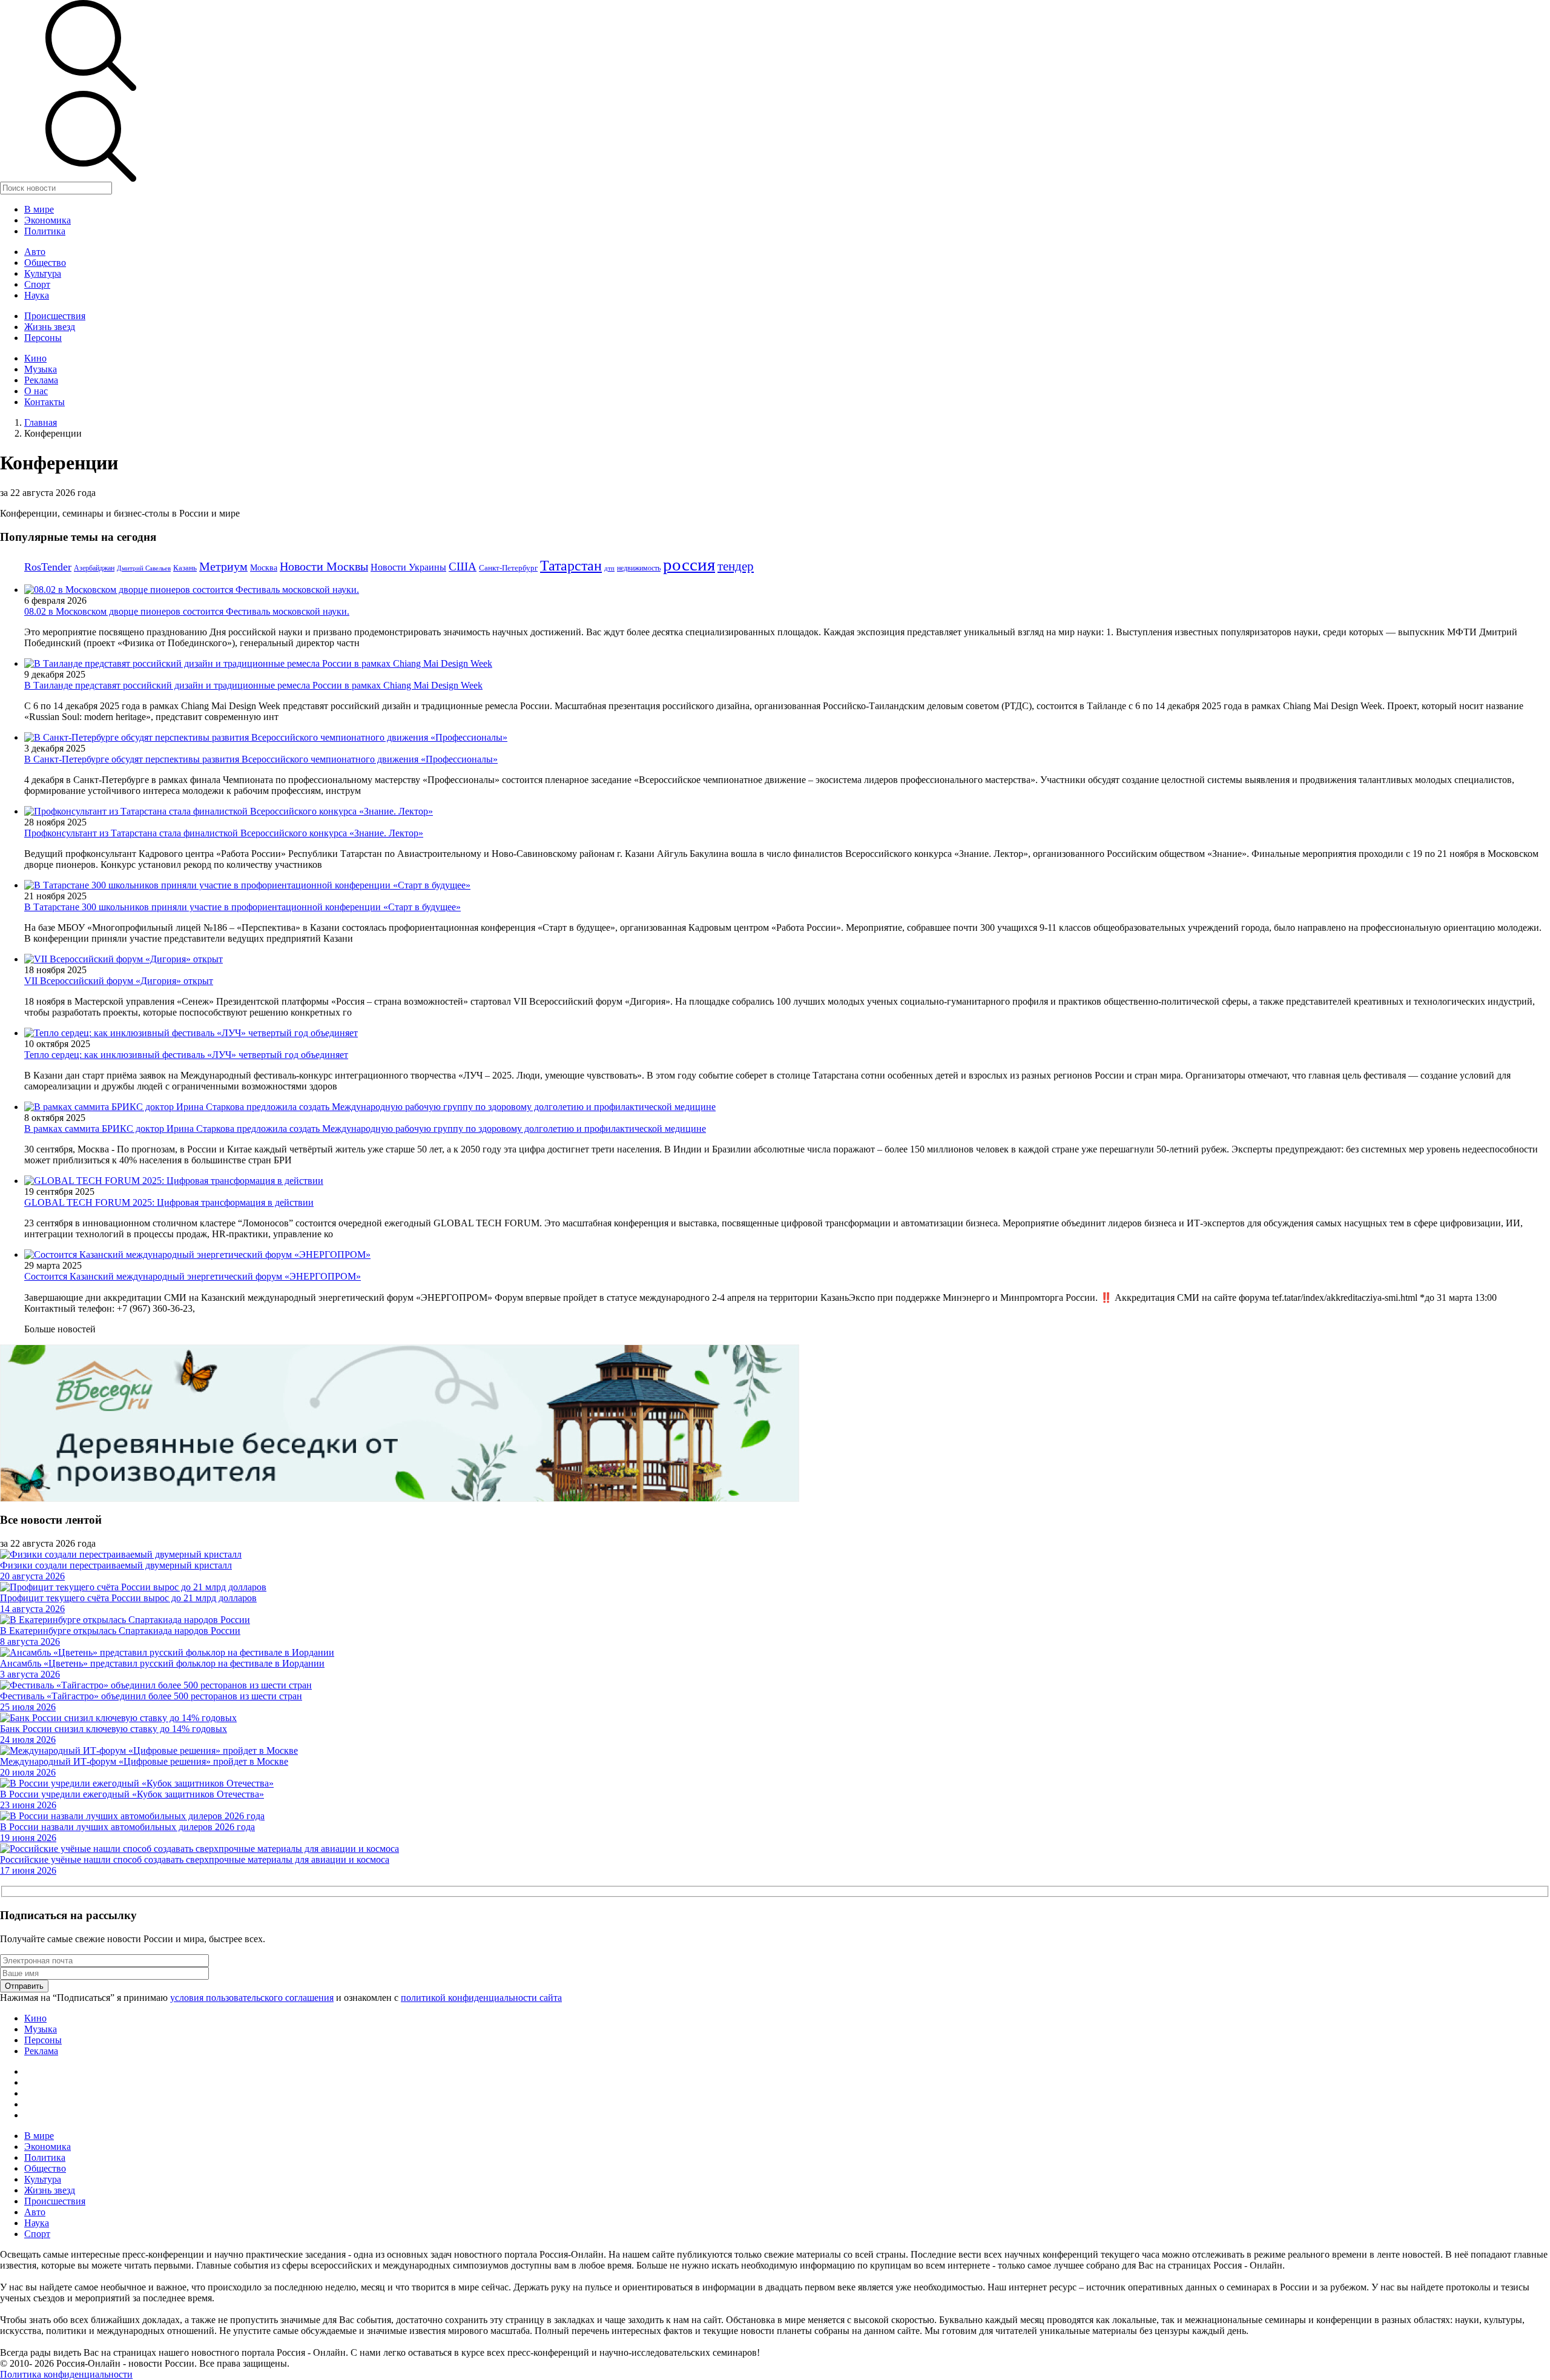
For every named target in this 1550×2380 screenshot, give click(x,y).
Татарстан (571, 565)
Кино (35, 358)
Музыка (41, 369)
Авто (35, 252)
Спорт (37, 284)
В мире (39, 209)
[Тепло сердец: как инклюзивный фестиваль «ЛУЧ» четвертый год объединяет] (191, 1033)
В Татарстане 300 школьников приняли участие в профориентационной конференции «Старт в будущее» (242, 907)
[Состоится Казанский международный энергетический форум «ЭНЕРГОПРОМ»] (197, 1254)
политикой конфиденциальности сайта (481, 1998)
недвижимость (639, 568)
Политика (45, 231)
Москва (264, 567)
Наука (37, 295)
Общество (45, 263)
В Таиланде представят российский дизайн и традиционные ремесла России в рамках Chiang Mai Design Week (253, 685)
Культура (43, 273)
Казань (185, 568)
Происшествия (55, 316)
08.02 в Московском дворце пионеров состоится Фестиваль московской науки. (187, 611)
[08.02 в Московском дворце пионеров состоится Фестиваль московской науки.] (192, 590)
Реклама (41, 380)
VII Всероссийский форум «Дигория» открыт (119, 981)
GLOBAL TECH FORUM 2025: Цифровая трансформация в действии (169, 1202)
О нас (36, 391)
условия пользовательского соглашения (252, 1998)
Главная (41, 422)
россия (689, 564)
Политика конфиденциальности (66, 2374)
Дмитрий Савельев (144, 568)
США (463, 567)
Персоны (43, 338)
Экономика (48, 220)
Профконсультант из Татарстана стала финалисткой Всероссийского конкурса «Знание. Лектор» (224, 833)
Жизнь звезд (50, 327)
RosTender (48, 567)
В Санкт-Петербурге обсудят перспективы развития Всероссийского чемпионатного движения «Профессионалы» (261, 759)
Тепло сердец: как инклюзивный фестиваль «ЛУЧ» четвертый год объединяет (186, 1055)
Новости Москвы (324, 566)
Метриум (223, 566)
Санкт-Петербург (508, 568)
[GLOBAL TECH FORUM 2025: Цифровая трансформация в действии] (174, 1181)
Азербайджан (94, 568)
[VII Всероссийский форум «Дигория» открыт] (124, 959)
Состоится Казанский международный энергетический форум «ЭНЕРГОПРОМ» (193, 1276)
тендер (736, 566)
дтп (609, 568)
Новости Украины (408, 567)
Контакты (45, 402)
